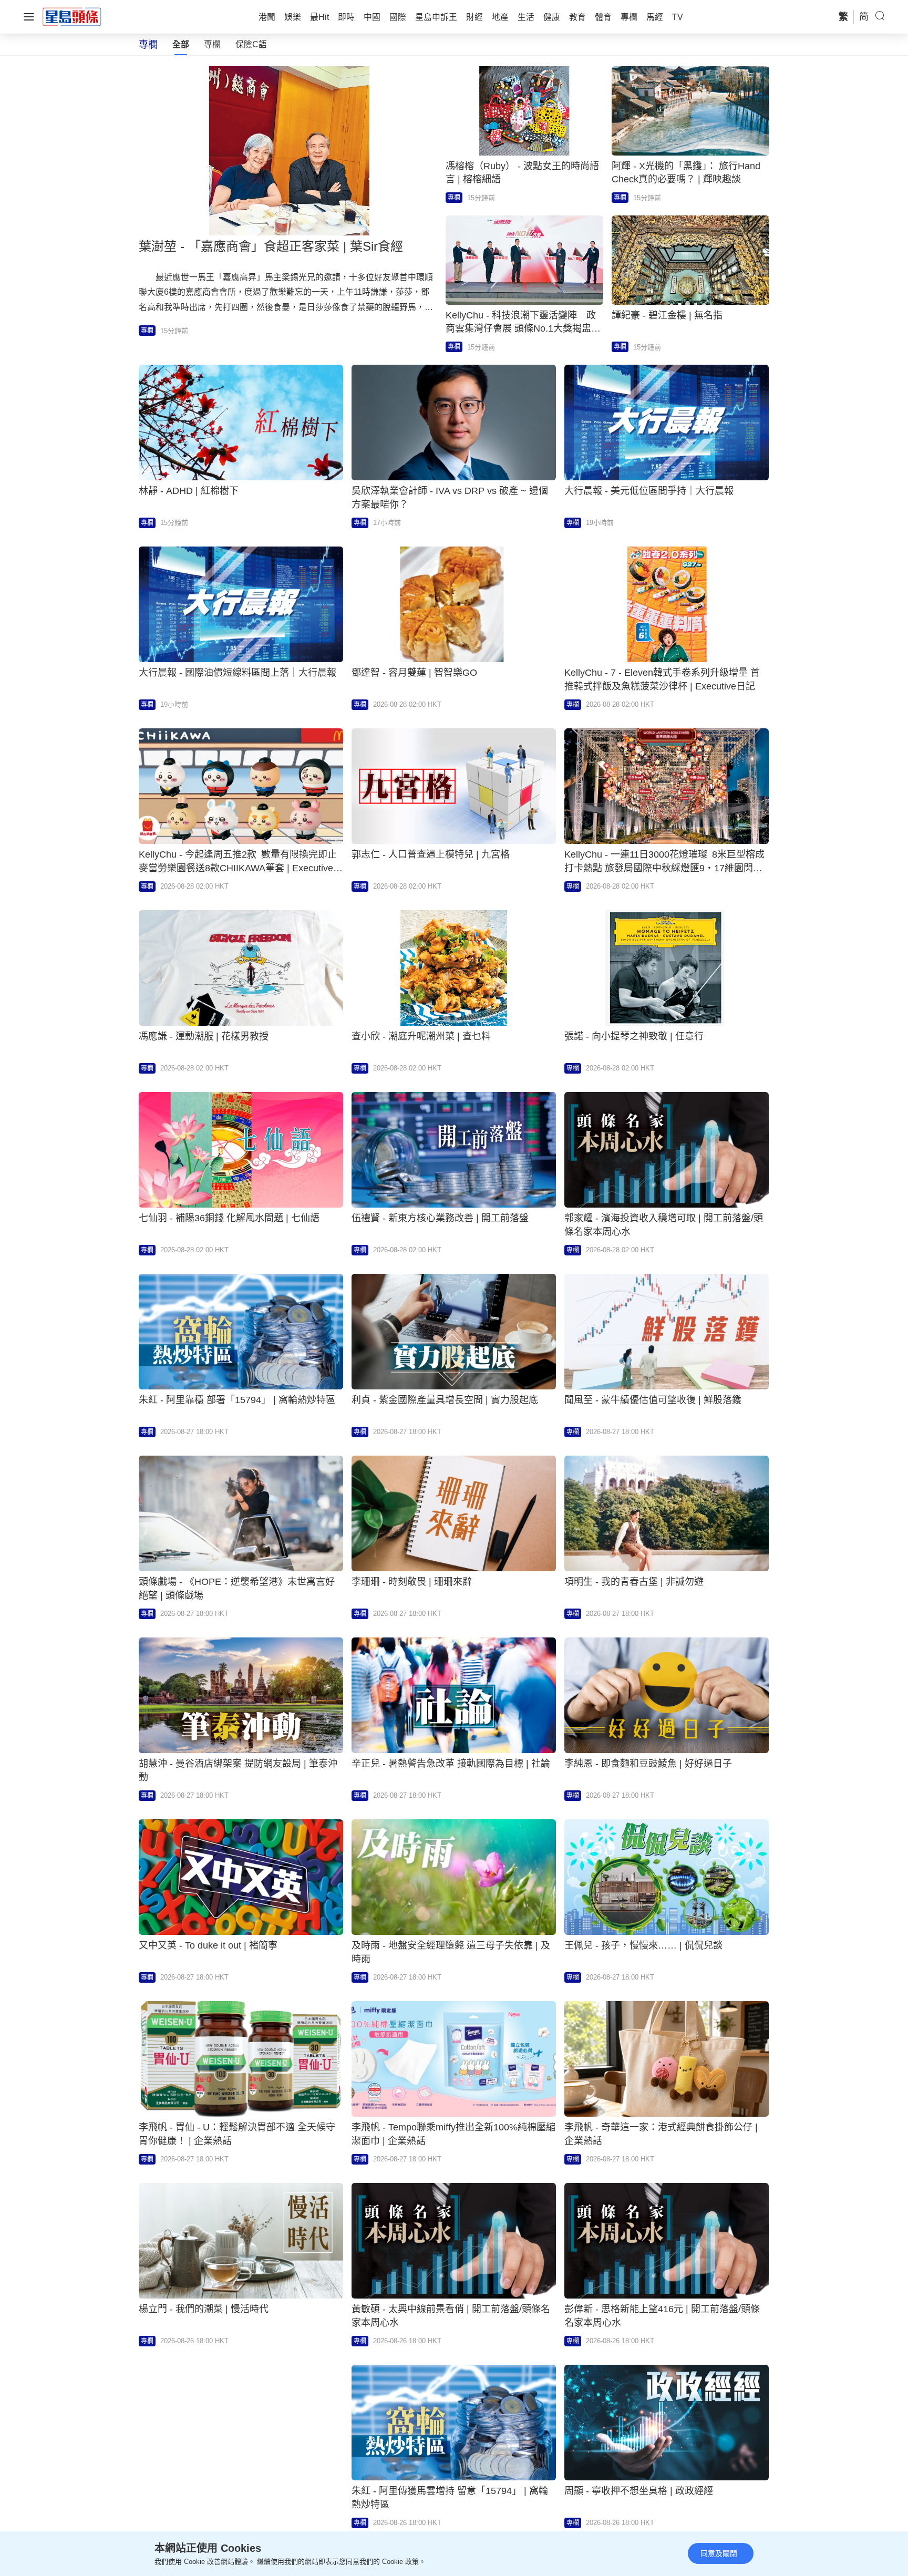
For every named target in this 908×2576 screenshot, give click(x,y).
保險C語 (251, 44)
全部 (181, 44)
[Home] (72, 16)
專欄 (212, 44)
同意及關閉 (719, 2553)
